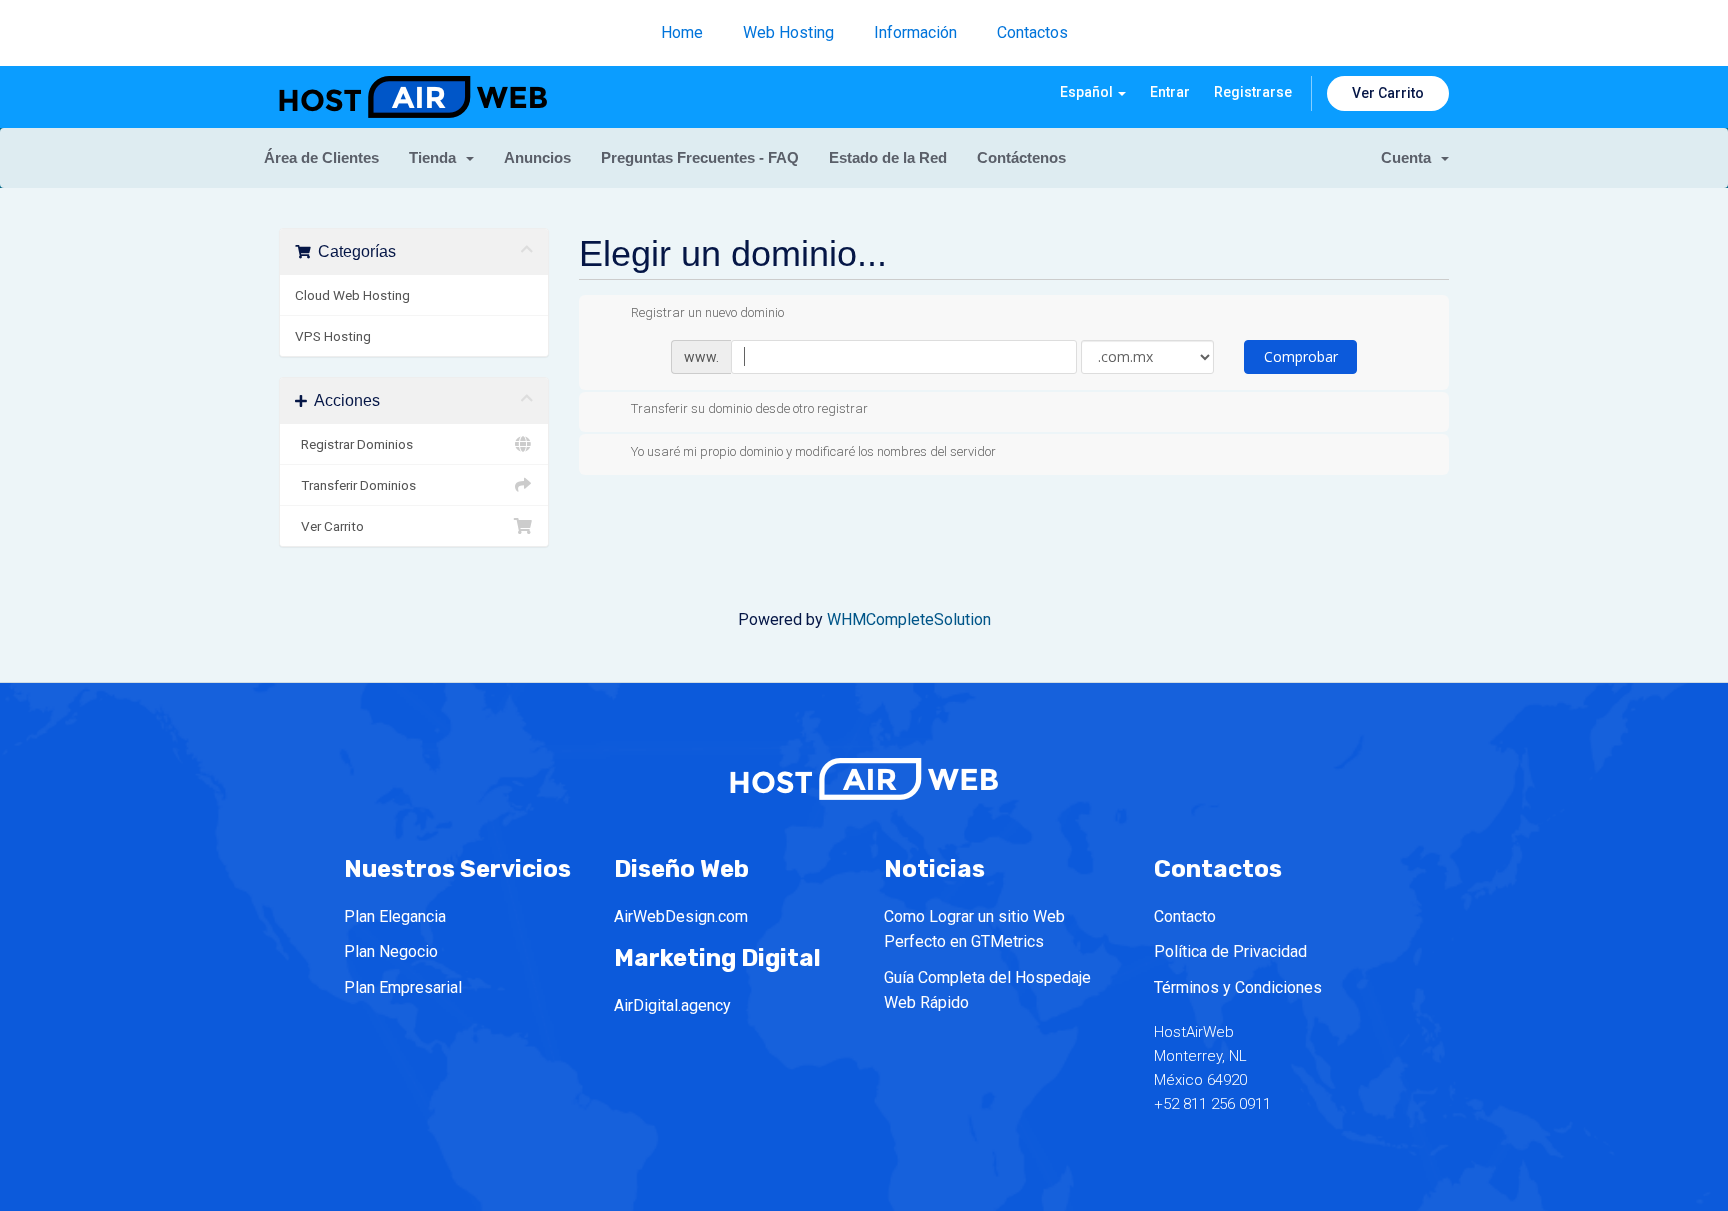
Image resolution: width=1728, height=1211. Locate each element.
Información (915, 32)
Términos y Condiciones (1238, 987)
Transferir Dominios (355, 485)
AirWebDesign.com (681, 916)
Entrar (1170, 92)
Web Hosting (788, 32)
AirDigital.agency (672, 1005)
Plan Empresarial (403, 987)
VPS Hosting (333, 336)
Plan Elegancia (395, 916)
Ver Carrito (1388, 93)
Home (682, 32)
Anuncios (537, 157)
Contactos (1032, 32)
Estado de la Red (888, 157)
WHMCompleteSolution (909, 619)
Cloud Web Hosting (352, 295)
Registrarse (1253, 92)
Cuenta (1410, 157)
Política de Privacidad (1230, 951)
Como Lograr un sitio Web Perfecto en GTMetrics (974, 929)
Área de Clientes (321, 157)
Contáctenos (1021, 157)
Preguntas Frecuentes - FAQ (700, 157)
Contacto (1185, 916)
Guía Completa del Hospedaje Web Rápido (987, 990)
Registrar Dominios (354, 444)
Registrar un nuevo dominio (707, 312)
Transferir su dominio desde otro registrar (749, 409)
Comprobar (1301, 356)
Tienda (436, 157)
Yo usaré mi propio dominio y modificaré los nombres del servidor (813, 451)
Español (1088, 92)
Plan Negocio (391, 951)
